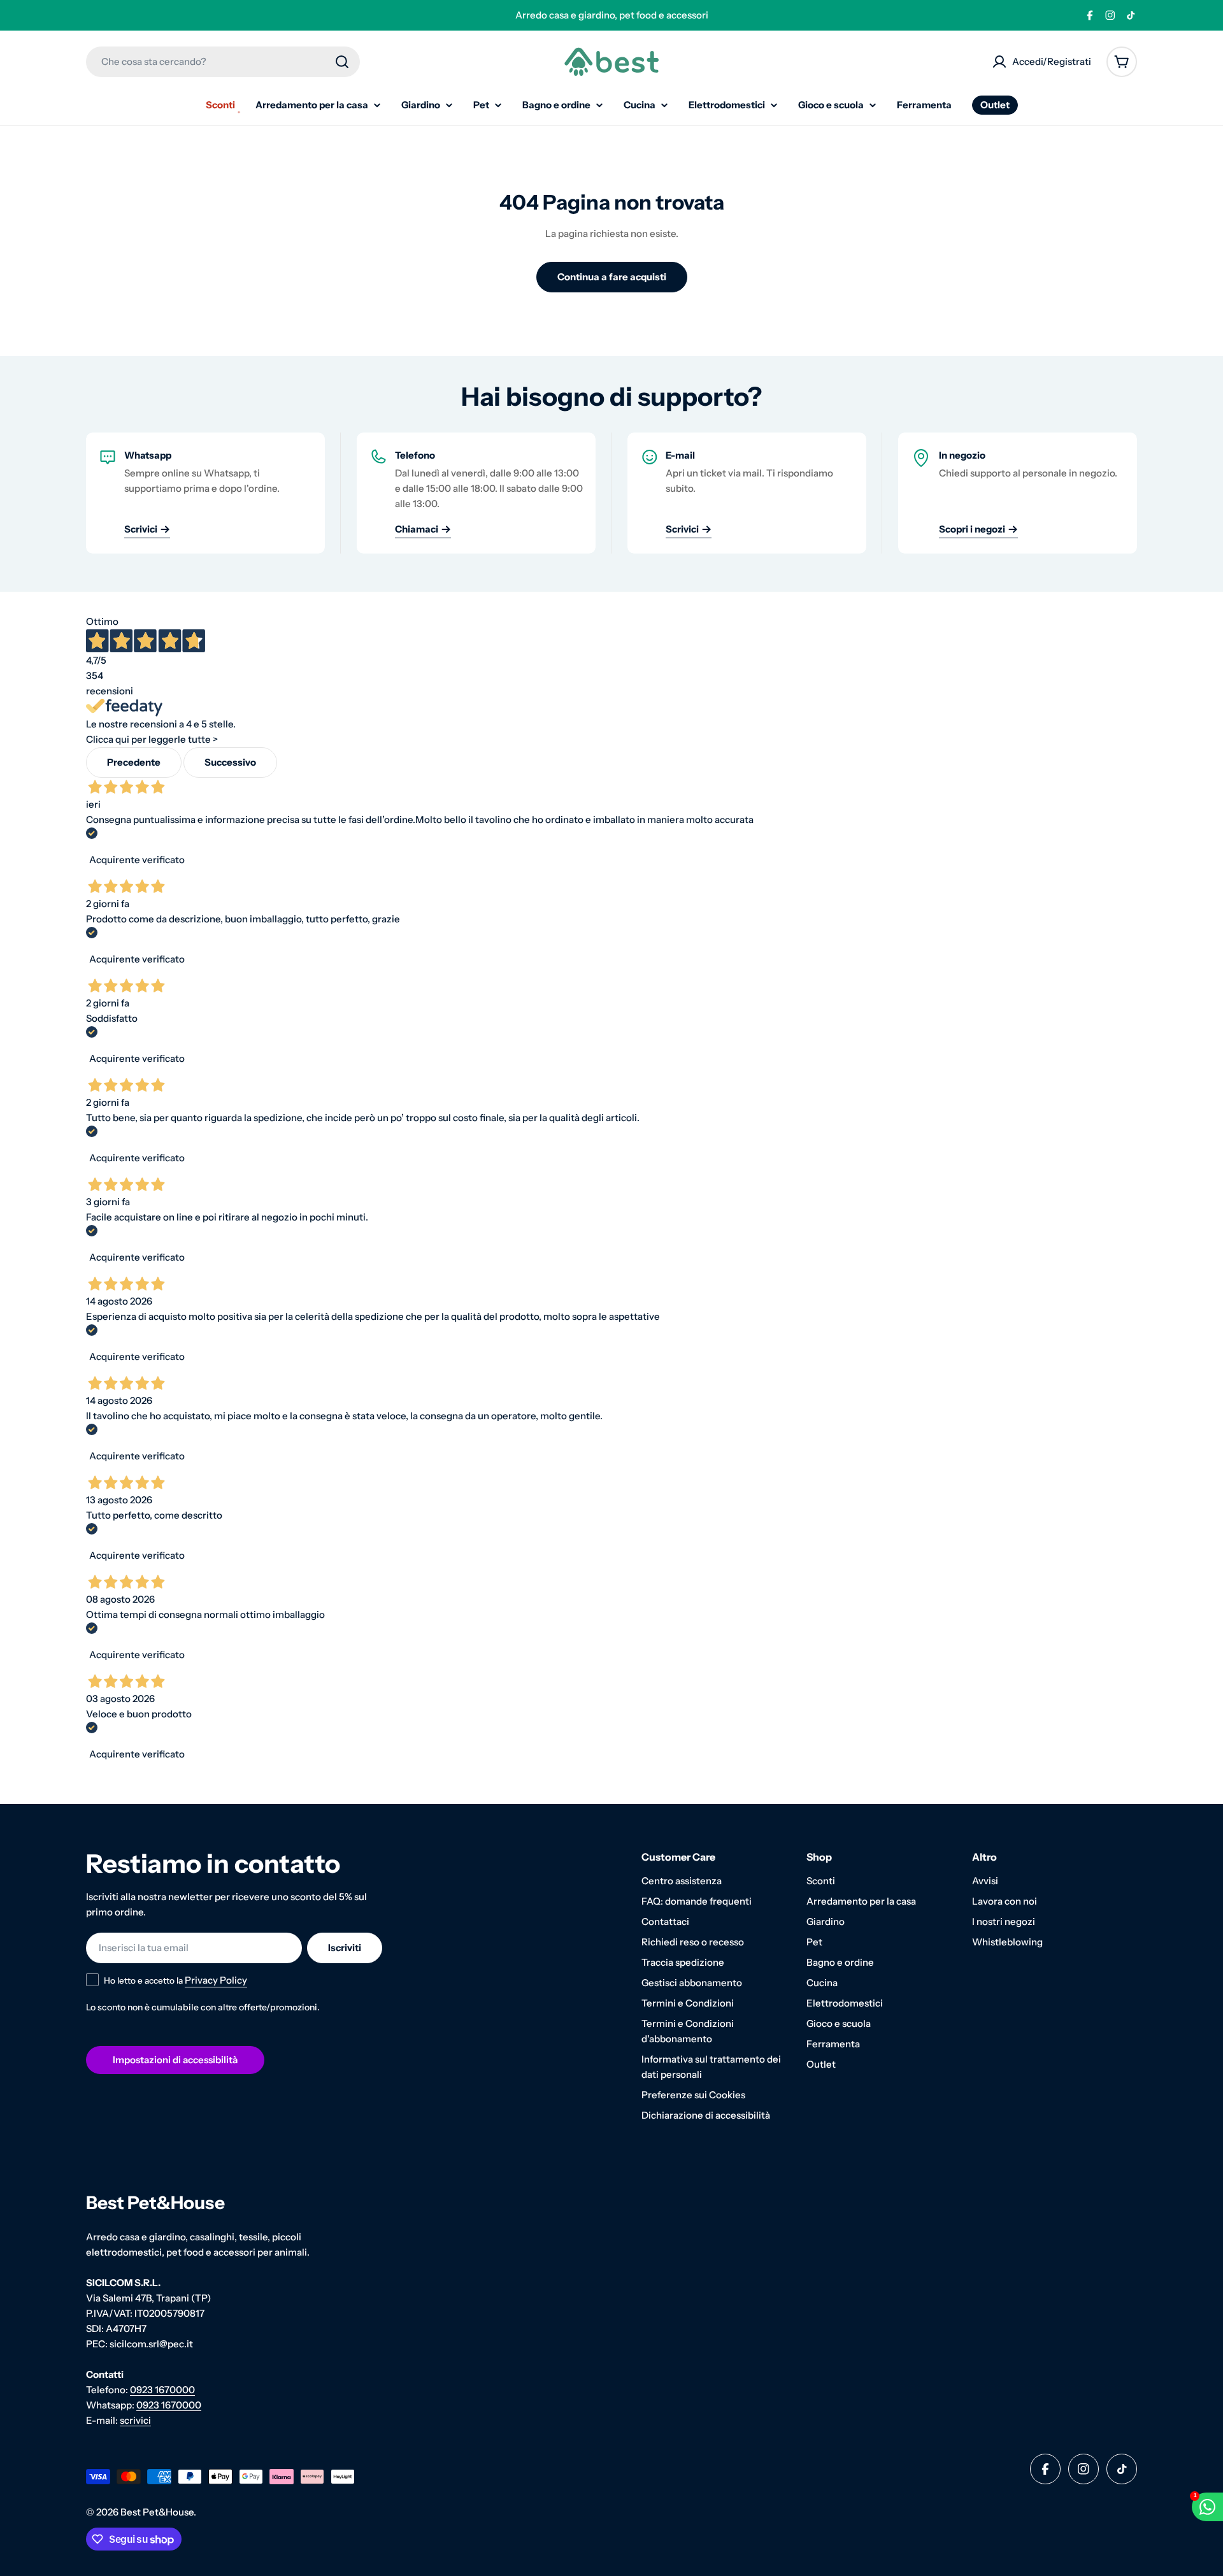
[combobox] (223, 62)
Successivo (230, 762)
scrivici (135, 2420)
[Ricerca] (342, 62)
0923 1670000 (162, 2390)
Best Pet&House (157, 2512)
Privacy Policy (216, 1980)
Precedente (134, 762)
